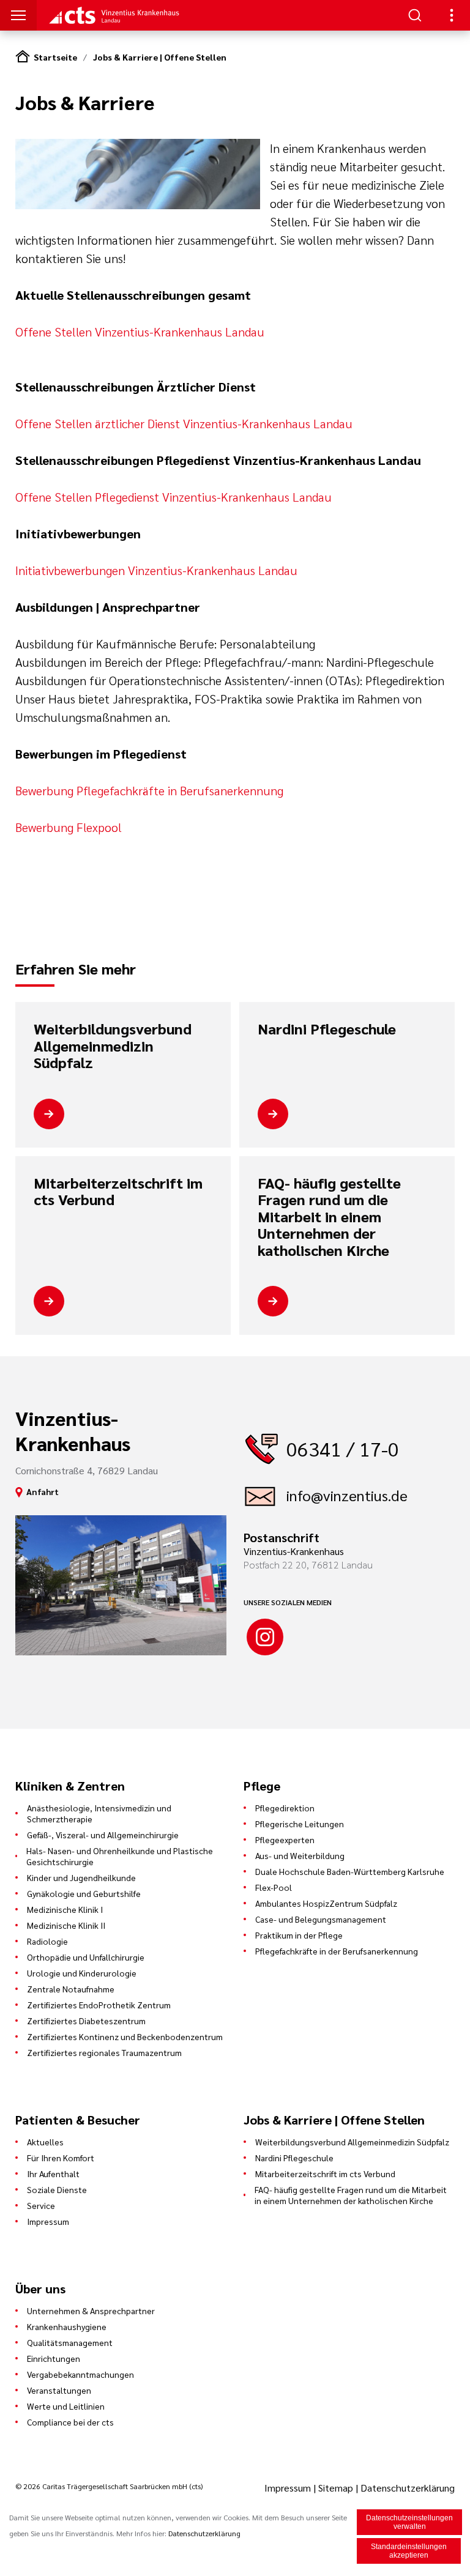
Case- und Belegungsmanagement (321, 1919)
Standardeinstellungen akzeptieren (409, 2551)
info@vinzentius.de (347, 1495)
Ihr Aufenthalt (53, 2173)
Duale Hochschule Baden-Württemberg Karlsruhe (350, 1871)
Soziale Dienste (57, 2189)
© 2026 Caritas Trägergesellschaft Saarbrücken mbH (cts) (109, 2486)
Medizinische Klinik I (65, 1909)
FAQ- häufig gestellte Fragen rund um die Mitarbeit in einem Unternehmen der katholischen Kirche (329, 1217)
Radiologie (47, 1941)
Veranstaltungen (59, 2390)
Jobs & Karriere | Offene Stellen (160, 57)
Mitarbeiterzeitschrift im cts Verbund (118, 1191)
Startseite (55, 57)
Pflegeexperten (285, 1839)
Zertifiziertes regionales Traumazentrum (104, 2052)
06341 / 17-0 (343, 1448)
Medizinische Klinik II (66, 1925)
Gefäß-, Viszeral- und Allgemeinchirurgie (103, 1835)
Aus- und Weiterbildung (300, 1855)
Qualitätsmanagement (70, 2342)
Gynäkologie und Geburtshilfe (84, 1893)
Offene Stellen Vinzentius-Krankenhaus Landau (140, 332)
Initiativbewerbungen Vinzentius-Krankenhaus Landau (156, 570)
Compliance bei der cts (70, 2422)
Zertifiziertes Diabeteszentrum (86, 2021)
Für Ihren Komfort (61, 2158)
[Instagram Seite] (265, 1637)
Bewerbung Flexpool (69, 827)
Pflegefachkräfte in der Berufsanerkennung (337, 1951)
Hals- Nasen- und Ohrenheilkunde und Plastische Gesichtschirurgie (120, 1856)
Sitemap (336, 2488)
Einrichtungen (54, 2358)
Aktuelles (45, 2142)
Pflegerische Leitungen (300, 1824)
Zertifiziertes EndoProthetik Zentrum (99, 2005)
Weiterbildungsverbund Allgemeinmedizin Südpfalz (113, 1046)
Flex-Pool (274, 1887)
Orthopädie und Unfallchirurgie (86, 1957)
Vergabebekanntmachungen (80, 2374)
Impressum (48, 2221)
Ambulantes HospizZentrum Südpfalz (326, 1903)
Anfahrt (43, 1491)
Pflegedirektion (285, 1808)
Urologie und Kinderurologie (82, 1973)
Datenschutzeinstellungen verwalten (409, 2522)
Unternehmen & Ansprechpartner (91, 2311)
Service (41, 2205)
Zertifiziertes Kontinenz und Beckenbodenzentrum (125, 2036)
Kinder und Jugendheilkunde (81, 1877)
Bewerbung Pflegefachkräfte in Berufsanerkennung (149, 790)
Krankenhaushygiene (67, 2326)
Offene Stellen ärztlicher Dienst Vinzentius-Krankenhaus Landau (184, 423)
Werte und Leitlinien (66, 2406)
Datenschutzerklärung (408, 2488)
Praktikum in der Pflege (299, 1935)
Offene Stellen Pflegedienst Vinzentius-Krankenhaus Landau (173, 497)
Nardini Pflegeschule (327, 1029)
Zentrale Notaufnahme (71, 1989)
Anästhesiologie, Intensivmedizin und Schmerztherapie (99, 1813)
